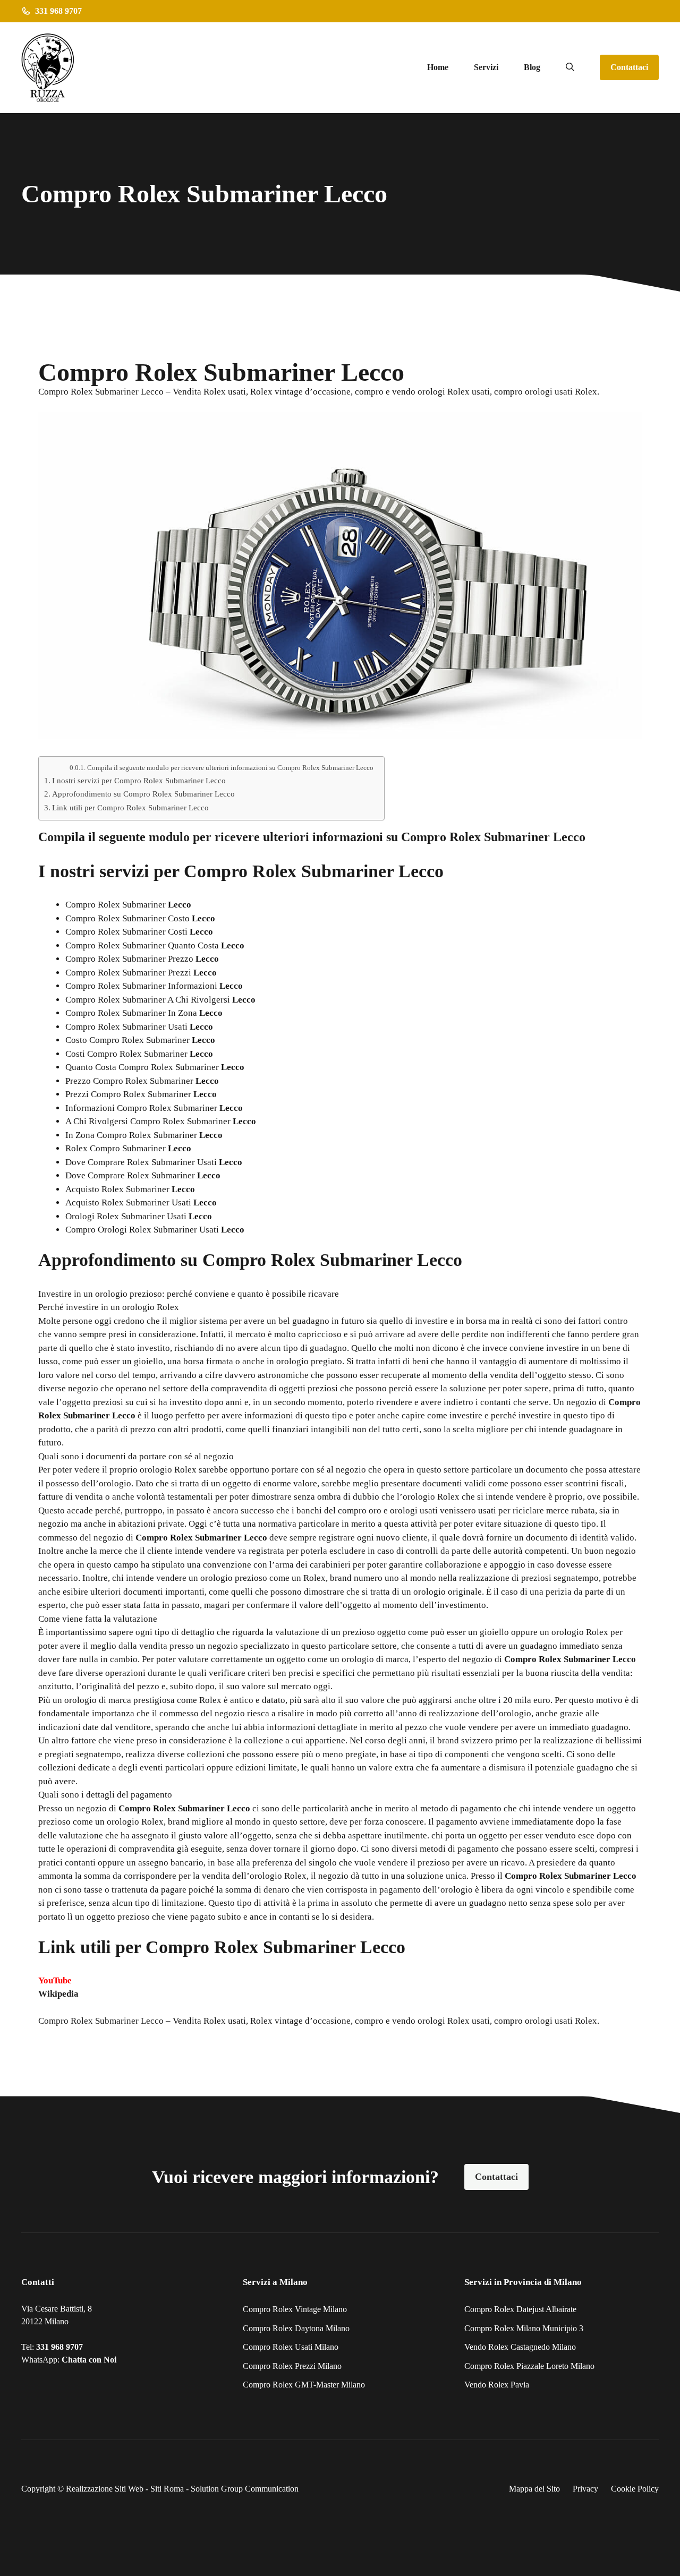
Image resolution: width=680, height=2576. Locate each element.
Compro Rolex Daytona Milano (296, 2328)
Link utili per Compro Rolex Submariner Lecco (130, 807)
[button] (570, 67)
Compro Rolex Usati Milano (291, 2347)
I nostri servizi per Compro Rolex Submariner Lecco (139, 780)
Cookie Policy (635, 2489)
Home (438, 67)
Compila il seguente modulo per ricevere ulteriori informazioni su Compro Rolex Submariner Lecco (230, 768)
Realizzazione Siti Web (105, 2489)
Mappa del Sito (534, 2489)
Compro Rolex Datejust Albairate (520, 2309)
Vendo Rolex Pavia (497, 2385)
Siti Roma (167, 2489)
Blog (532, 67)
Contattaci (629, 67)
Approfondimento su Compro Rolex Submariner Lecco (143, 794)
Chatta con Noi (89, 2360)
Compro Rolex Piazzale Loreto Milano (529, 2366)
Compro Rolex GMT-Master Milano (304, 2385)
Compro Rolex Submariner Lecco (101, 2021)
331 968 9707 (59, 2347)
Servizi (486, 67)
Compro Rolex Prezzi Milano (292, 2366)
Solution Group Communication (245, 2489)
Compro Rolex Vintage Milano (295, 2309)
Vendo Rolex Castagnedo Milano (520, 2347)
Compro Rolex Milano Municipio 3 (524, 2328)
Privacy (585, 2489)
